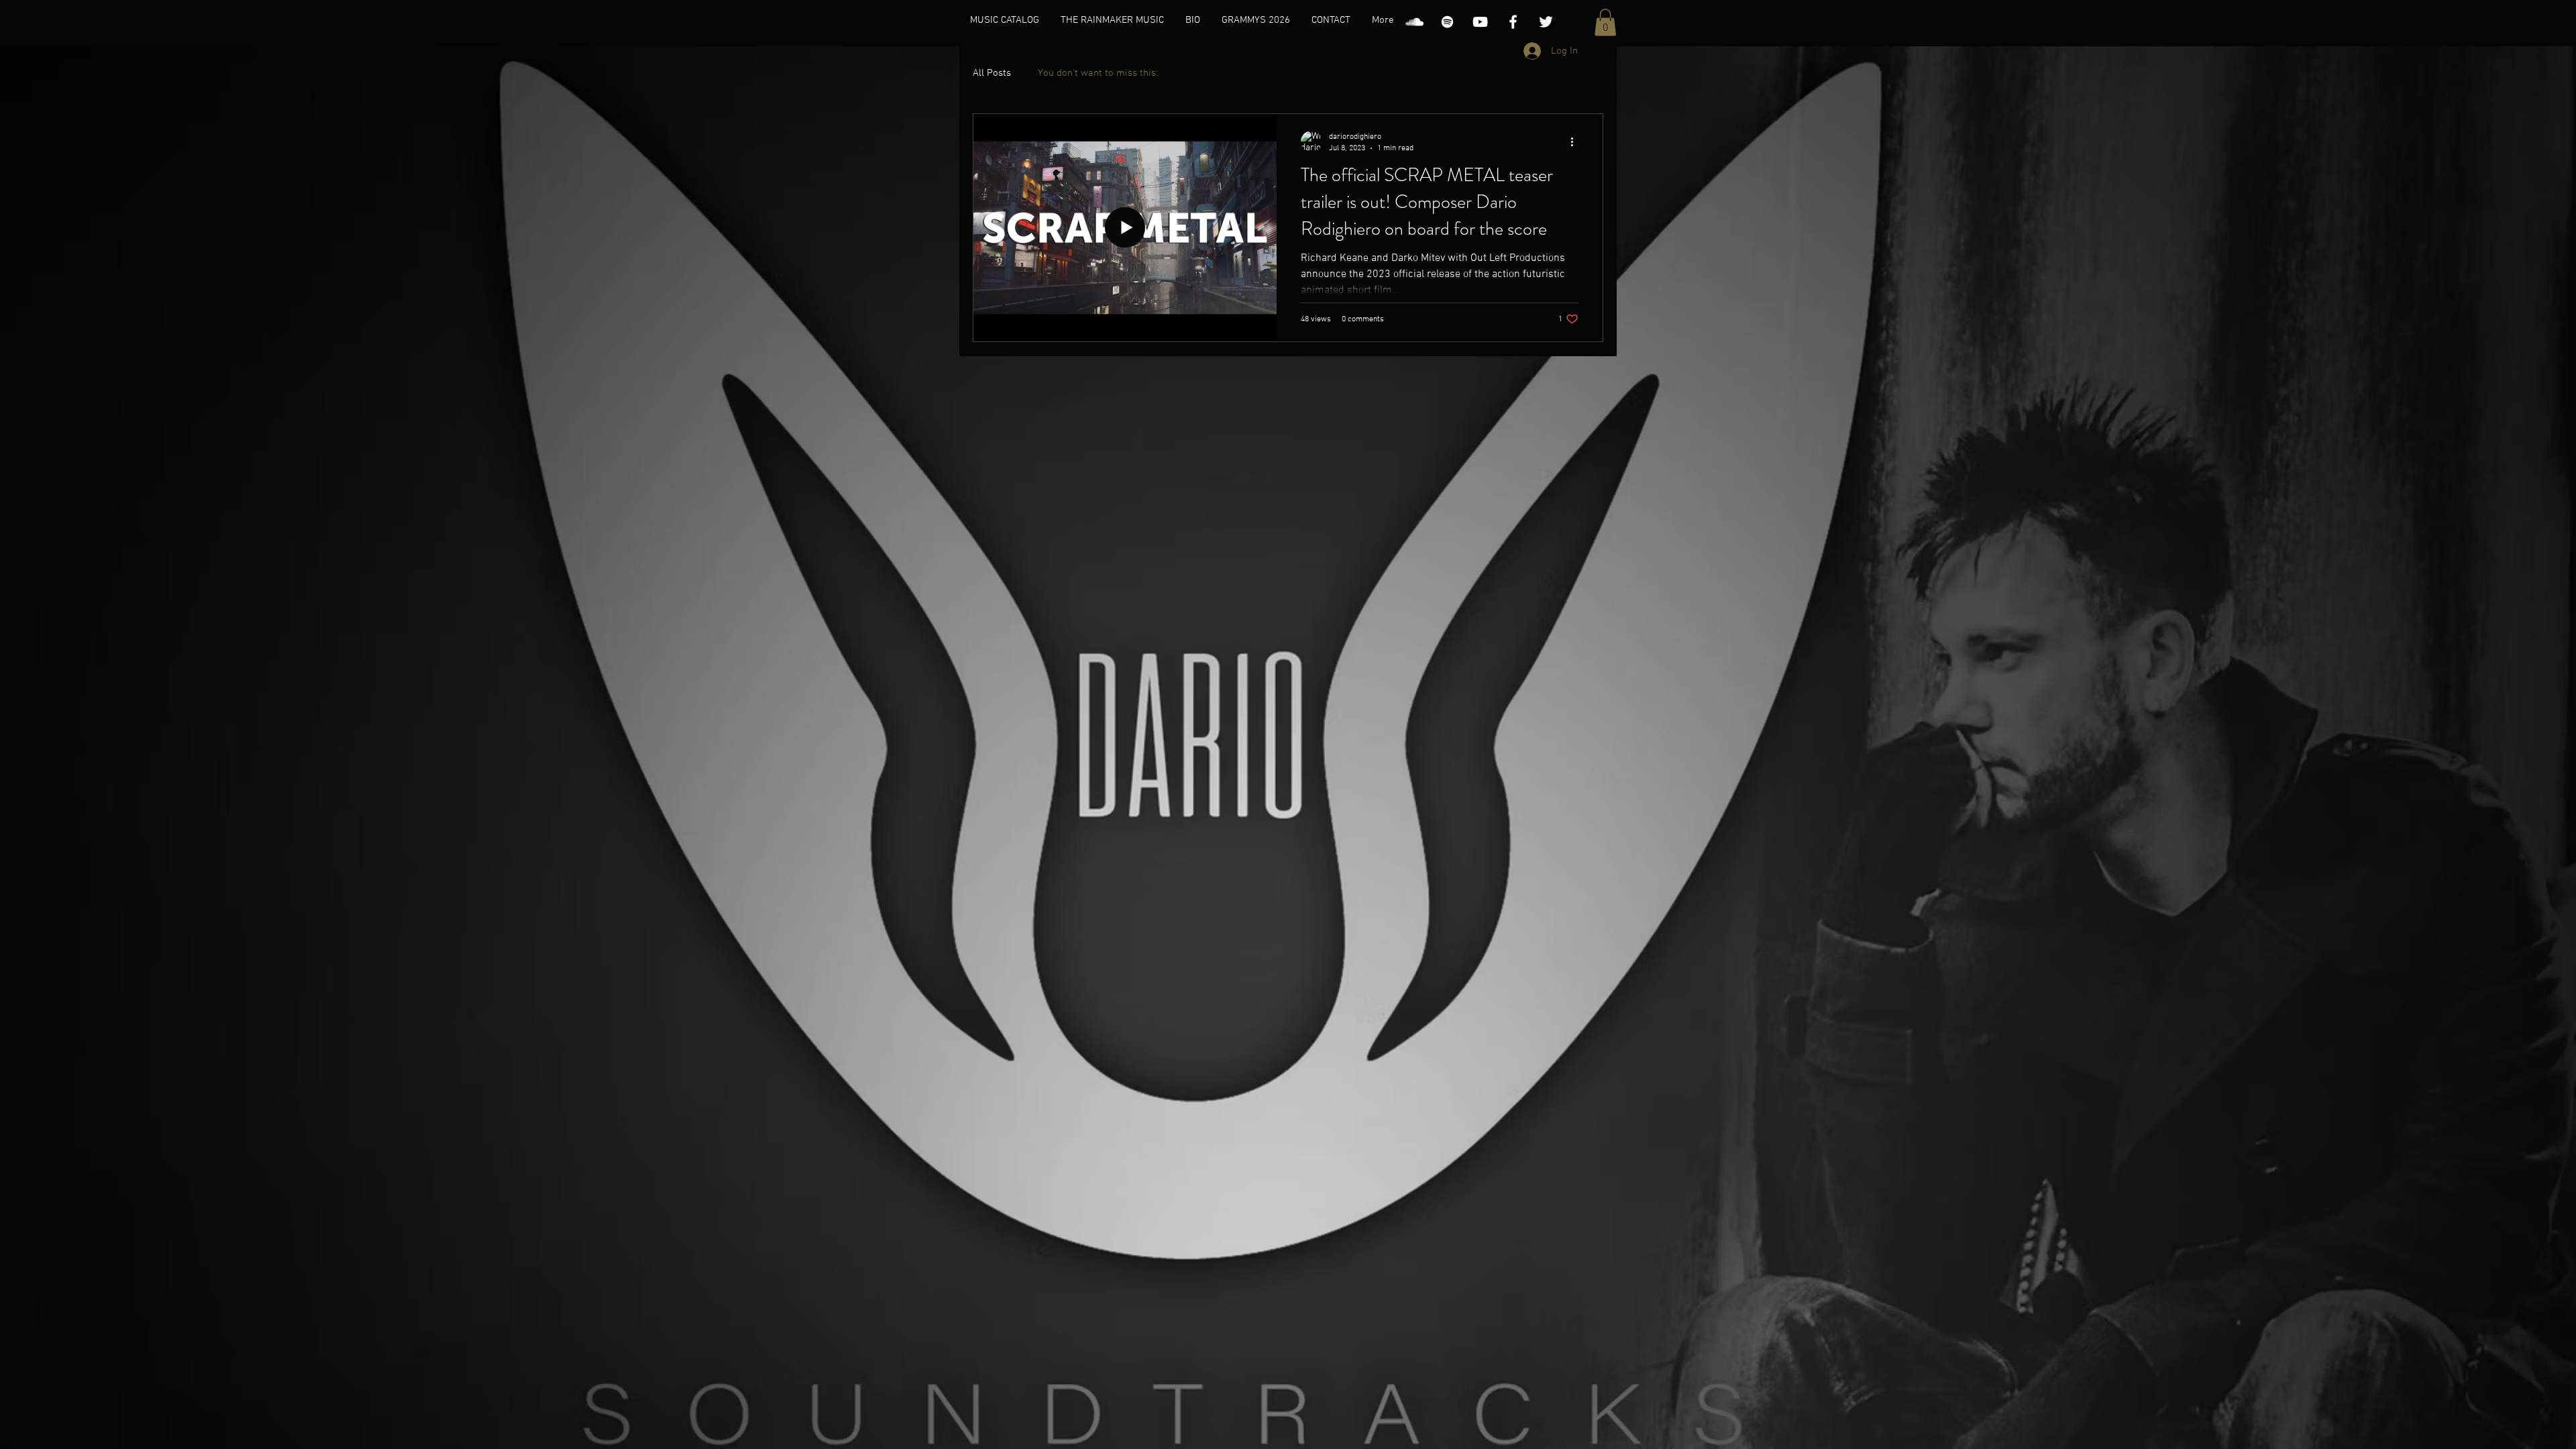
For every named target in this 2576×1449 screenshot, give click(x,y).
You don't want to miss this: (1098, 73)
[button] (1605, 22)
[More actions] (1576, 142)
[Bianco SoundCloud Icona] (1414, 22)
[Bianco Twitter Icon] (1546, 22)
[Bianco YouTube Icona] (1480, 22)
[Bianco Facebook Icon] (1513, 22)
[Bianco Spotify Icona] (1447, 22)
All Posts (992, 73)
